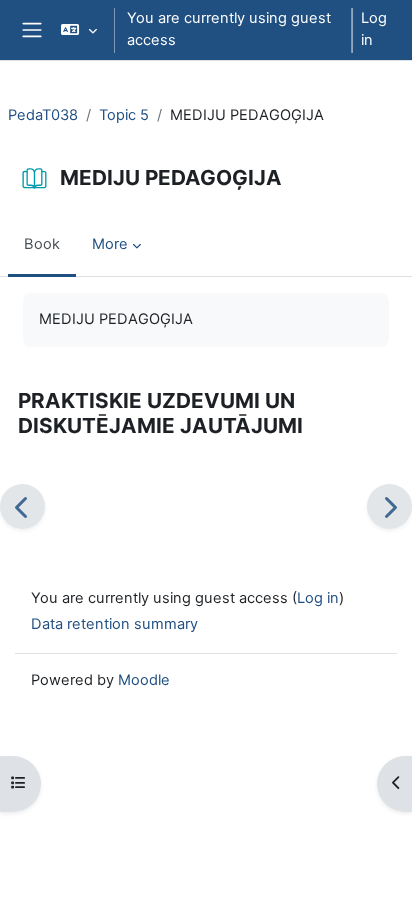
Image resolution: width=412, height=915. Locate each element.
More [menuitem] (110, 244)
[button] (78, 30)
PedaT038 (43, 115)
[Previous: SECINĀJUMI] (22, 506)
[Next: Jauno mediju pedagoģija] (389, 506)
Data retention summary (114, 624)
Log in (374, 29)
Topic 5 (124, 115)
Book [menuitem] (42, 244)
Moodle (144, 680)
